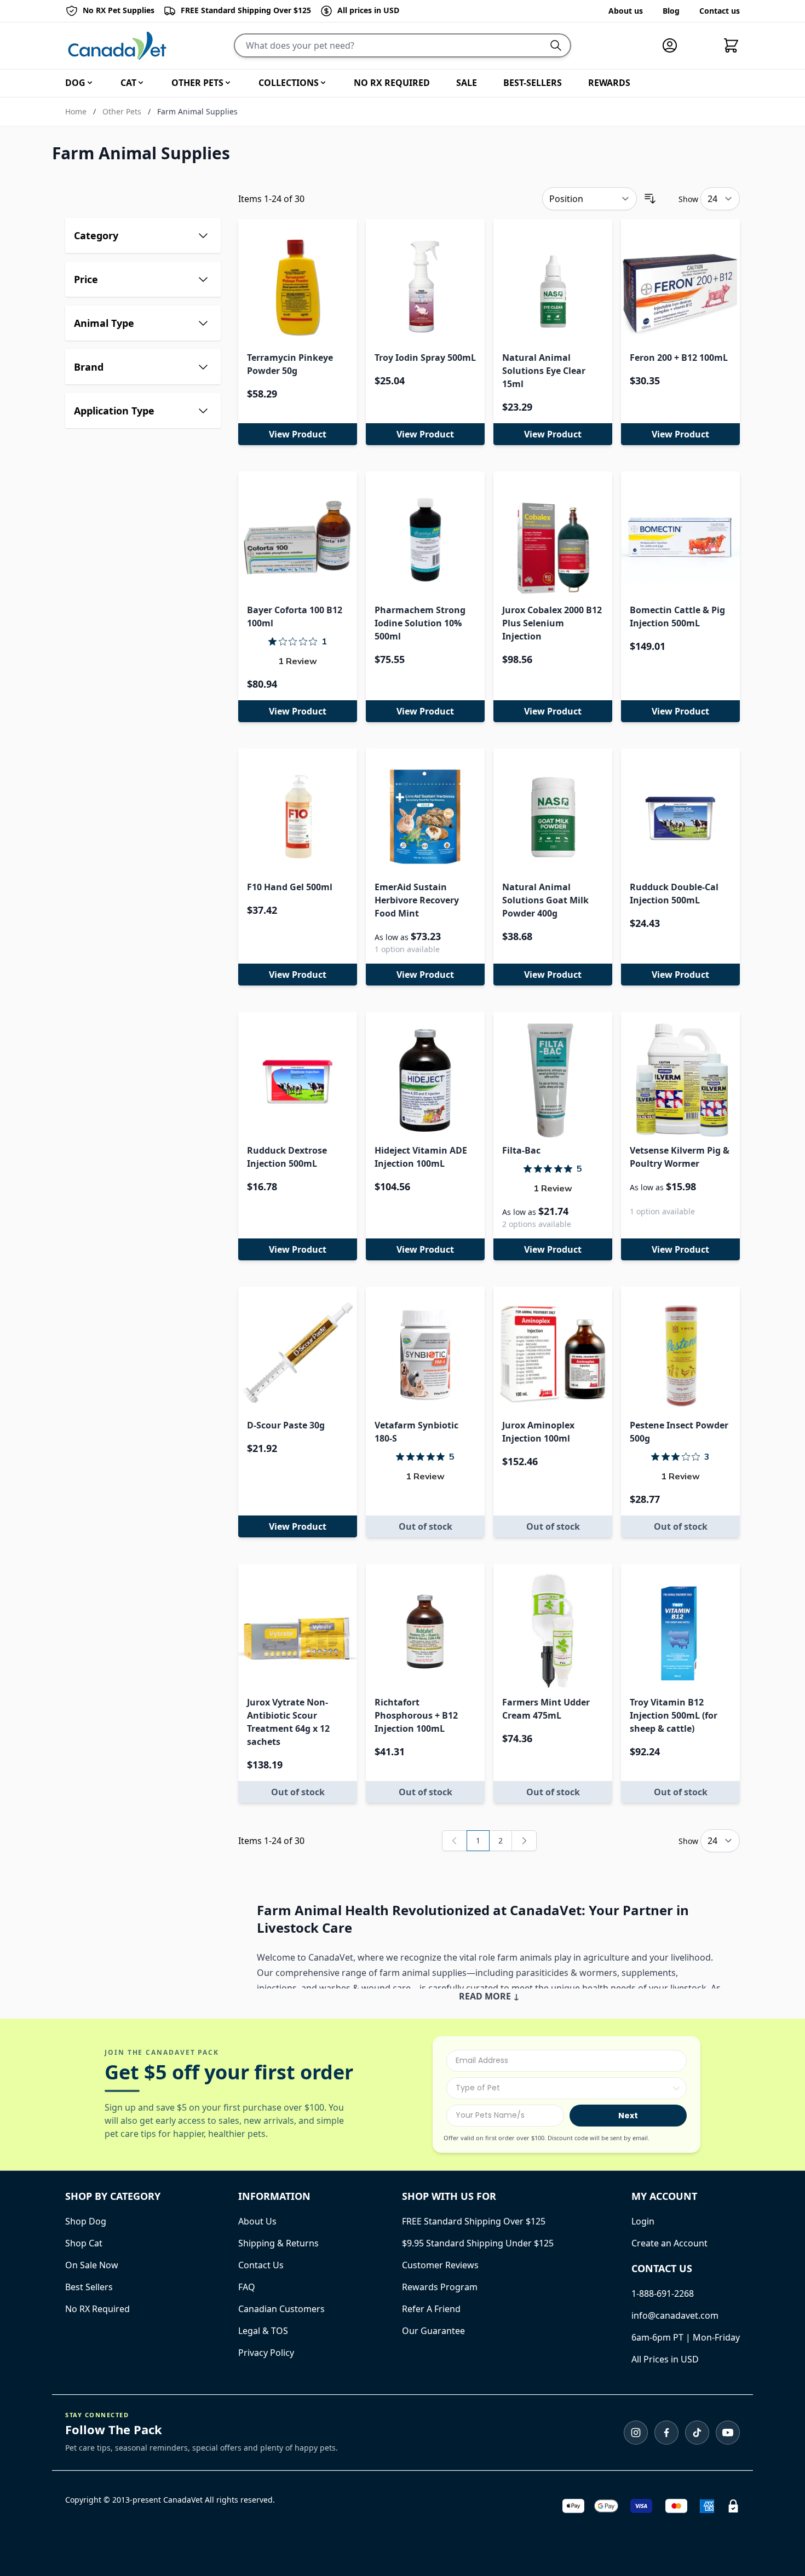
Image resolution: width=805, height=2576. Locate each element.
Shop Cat (84, 2243)
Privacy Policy (266, 2353)
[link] (455, 1841)
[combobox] (563, 2088)
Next (628, 2116)
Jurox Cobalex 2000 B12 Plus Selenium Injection (552, 623)
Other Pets (122, 111)
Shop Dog (86, 2221)
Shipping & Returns (278, 2243)
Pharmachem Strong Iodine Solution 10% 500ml (420, 623)
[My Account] (674, 45)
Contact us (720, 11)
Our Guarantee (433, 2331)
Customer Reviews (440, 2265)
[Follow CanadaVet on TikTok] (697, 2433)
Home (76, 111)
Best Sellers (89, 2287)
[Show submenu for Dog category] (90, 83)
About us (626, 11)
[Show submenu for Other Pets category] (228, 83)
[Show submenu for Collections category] (323, 83)
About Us (257, 2221)
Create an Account (669, 2243)
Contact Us (261, 2265)
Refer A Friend (431, 2309)
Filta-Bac (521, 1150)
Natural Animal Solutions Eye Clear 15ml (544, 371)
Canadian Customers (281, 2309)
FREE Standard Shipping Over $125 (474, 2221)
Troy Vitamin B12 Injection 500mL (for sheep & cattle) (674, 1715)
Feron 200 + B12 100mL (679, 358)
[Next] (524, 1841)
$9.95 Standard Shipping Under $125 (478, 2243)
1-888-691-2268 (663, 2293)
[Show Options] (676, 2088)
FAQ (247, 2287)
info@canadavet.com (675, 2315)
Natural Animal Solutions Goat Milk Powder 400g (545, 900)
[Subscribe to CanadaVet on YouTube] (728, 2433)
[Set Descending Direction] (650, 199)
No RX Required (97, 2309)
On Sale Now (92, 2265)
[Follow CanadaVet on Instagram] (636, 2433)
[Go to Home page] (117, 46)
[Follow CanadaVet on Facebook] (666, 2433)
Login (643, 2221)
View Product (298, 434)
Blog (671, 11)
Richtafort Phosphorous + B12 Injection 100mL (416, 1715)
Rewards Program (440, 2287)
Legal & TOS (263, 2331)
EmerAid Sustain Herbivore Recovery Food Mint (417, 900)
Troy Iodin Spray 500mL (425, 358)
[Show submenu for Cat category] (141, 83)
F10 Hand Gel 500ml (290, 887)
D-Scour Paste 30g (286, 1425)
